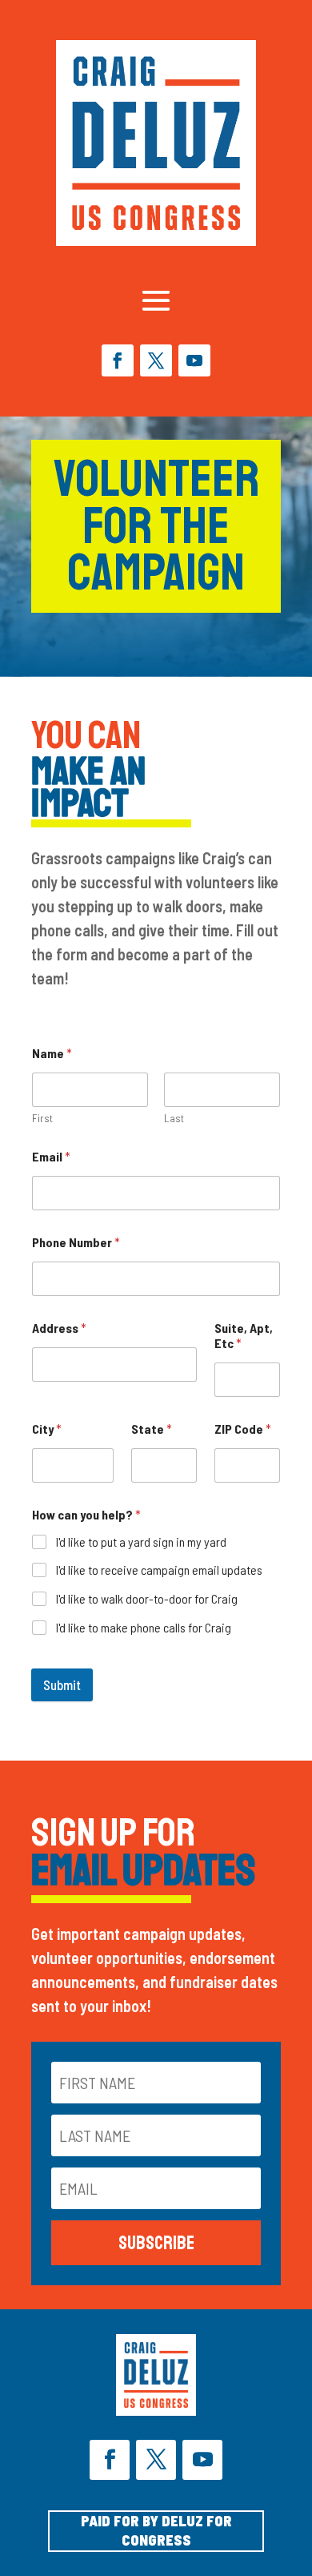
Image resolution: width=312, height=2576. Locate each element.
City (47, 1429)
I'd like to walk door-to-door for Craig (147, 1598)
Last (174, 1118)
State (152, 1429)
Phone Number (76, 1242)
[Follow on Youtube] (194, 360)
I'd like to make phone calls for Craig (144, 1627)
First (42, 1118)
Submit (62, 1684)
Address (59, 1328)
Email (51, 1156)
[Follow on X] (156, 360)
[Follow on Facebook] (118, 360)
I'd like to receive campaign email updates (159, 1570)
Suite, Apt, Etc (244, 1335)
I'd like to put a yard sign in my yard (141, 1542)
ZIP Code (243, 1429)
